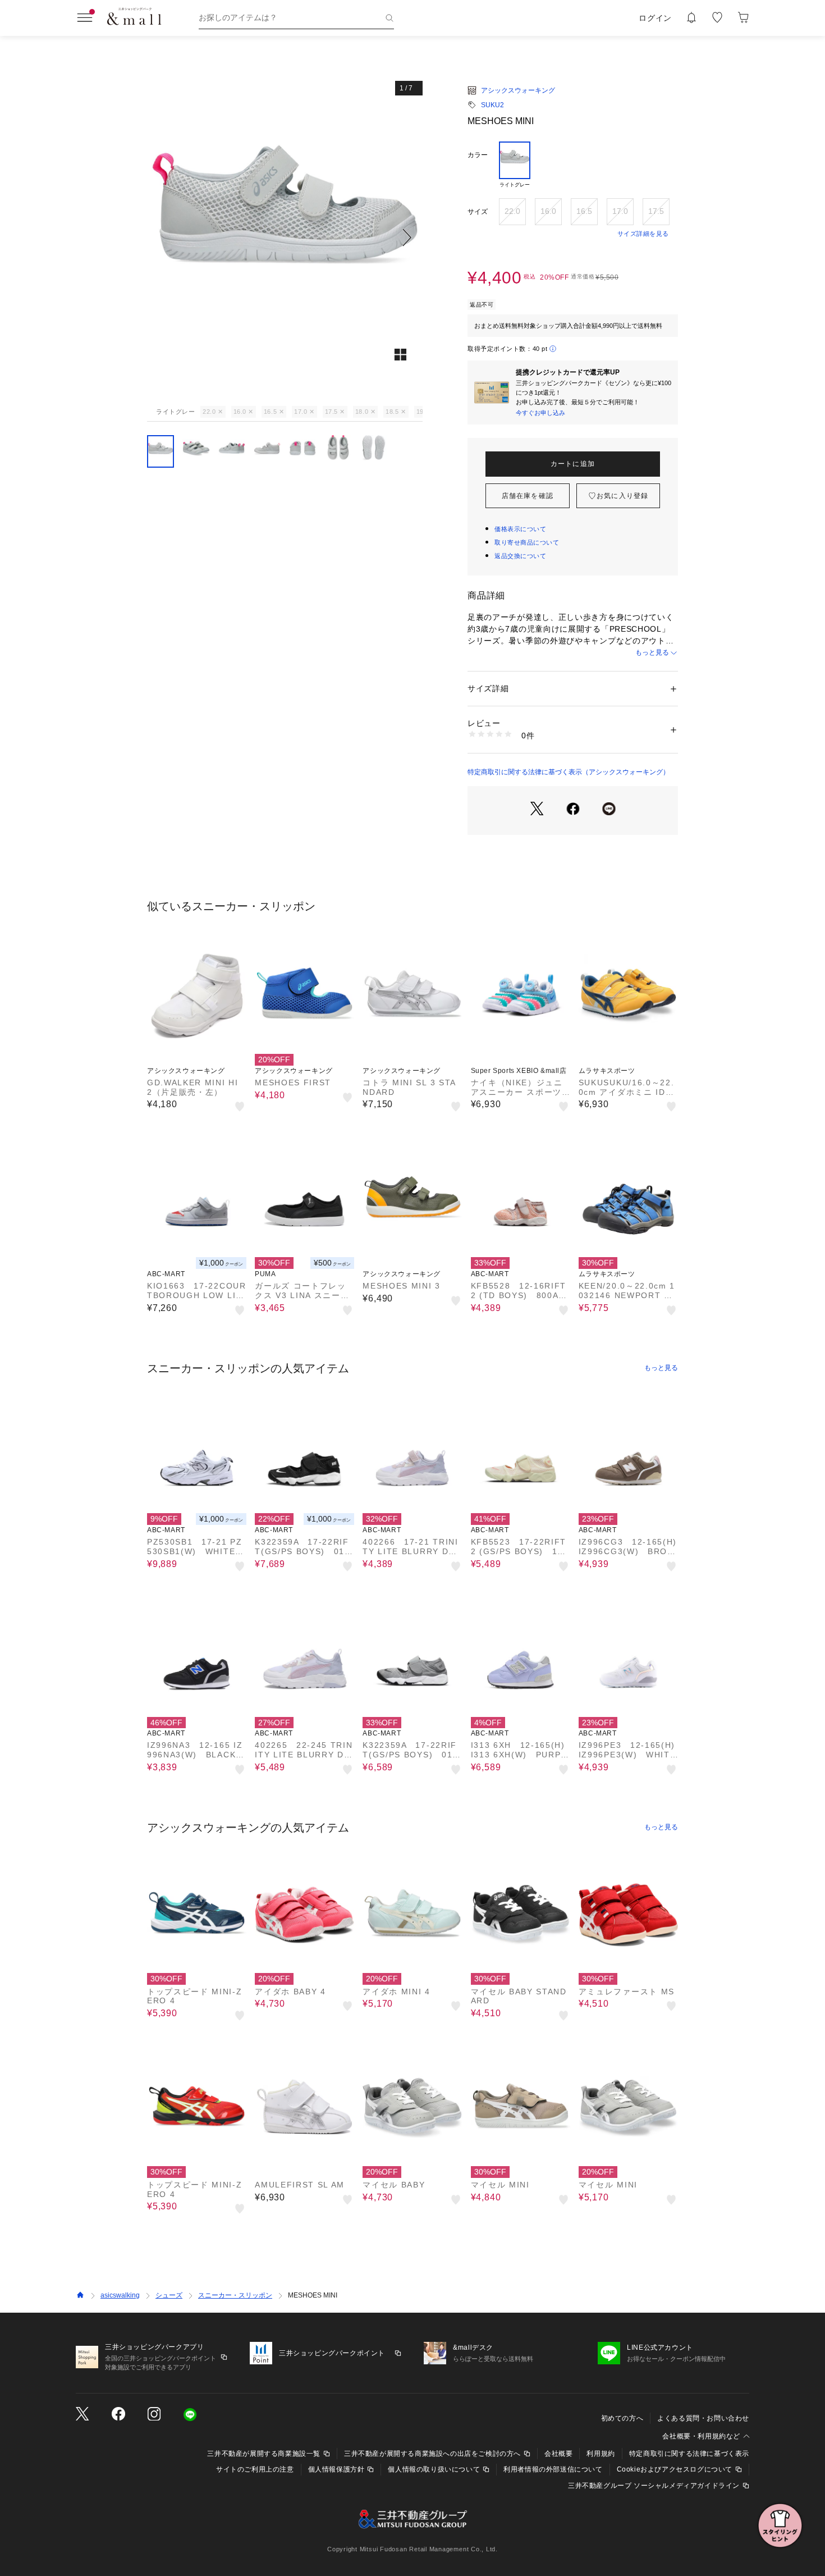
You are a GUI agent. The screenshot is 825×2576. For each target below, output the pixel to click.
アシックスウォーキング (518, 90)
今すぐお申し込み (540, 413)
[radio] (515, 165)
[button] (285, 237)
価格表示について (520, 529)
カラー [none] (478, 155)
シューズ (169, 2295)
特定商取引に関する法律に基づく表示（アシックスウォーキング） (569, 772)
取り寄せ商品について (527, 542)
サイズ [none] (478, 212)
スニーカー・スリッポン (235, 2295)
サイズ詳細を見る (643, 234)
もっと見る (652, 652)
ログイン (655, 18)
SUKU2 (492, 105)
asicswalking (120, 2295)
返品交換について (520, 556)
